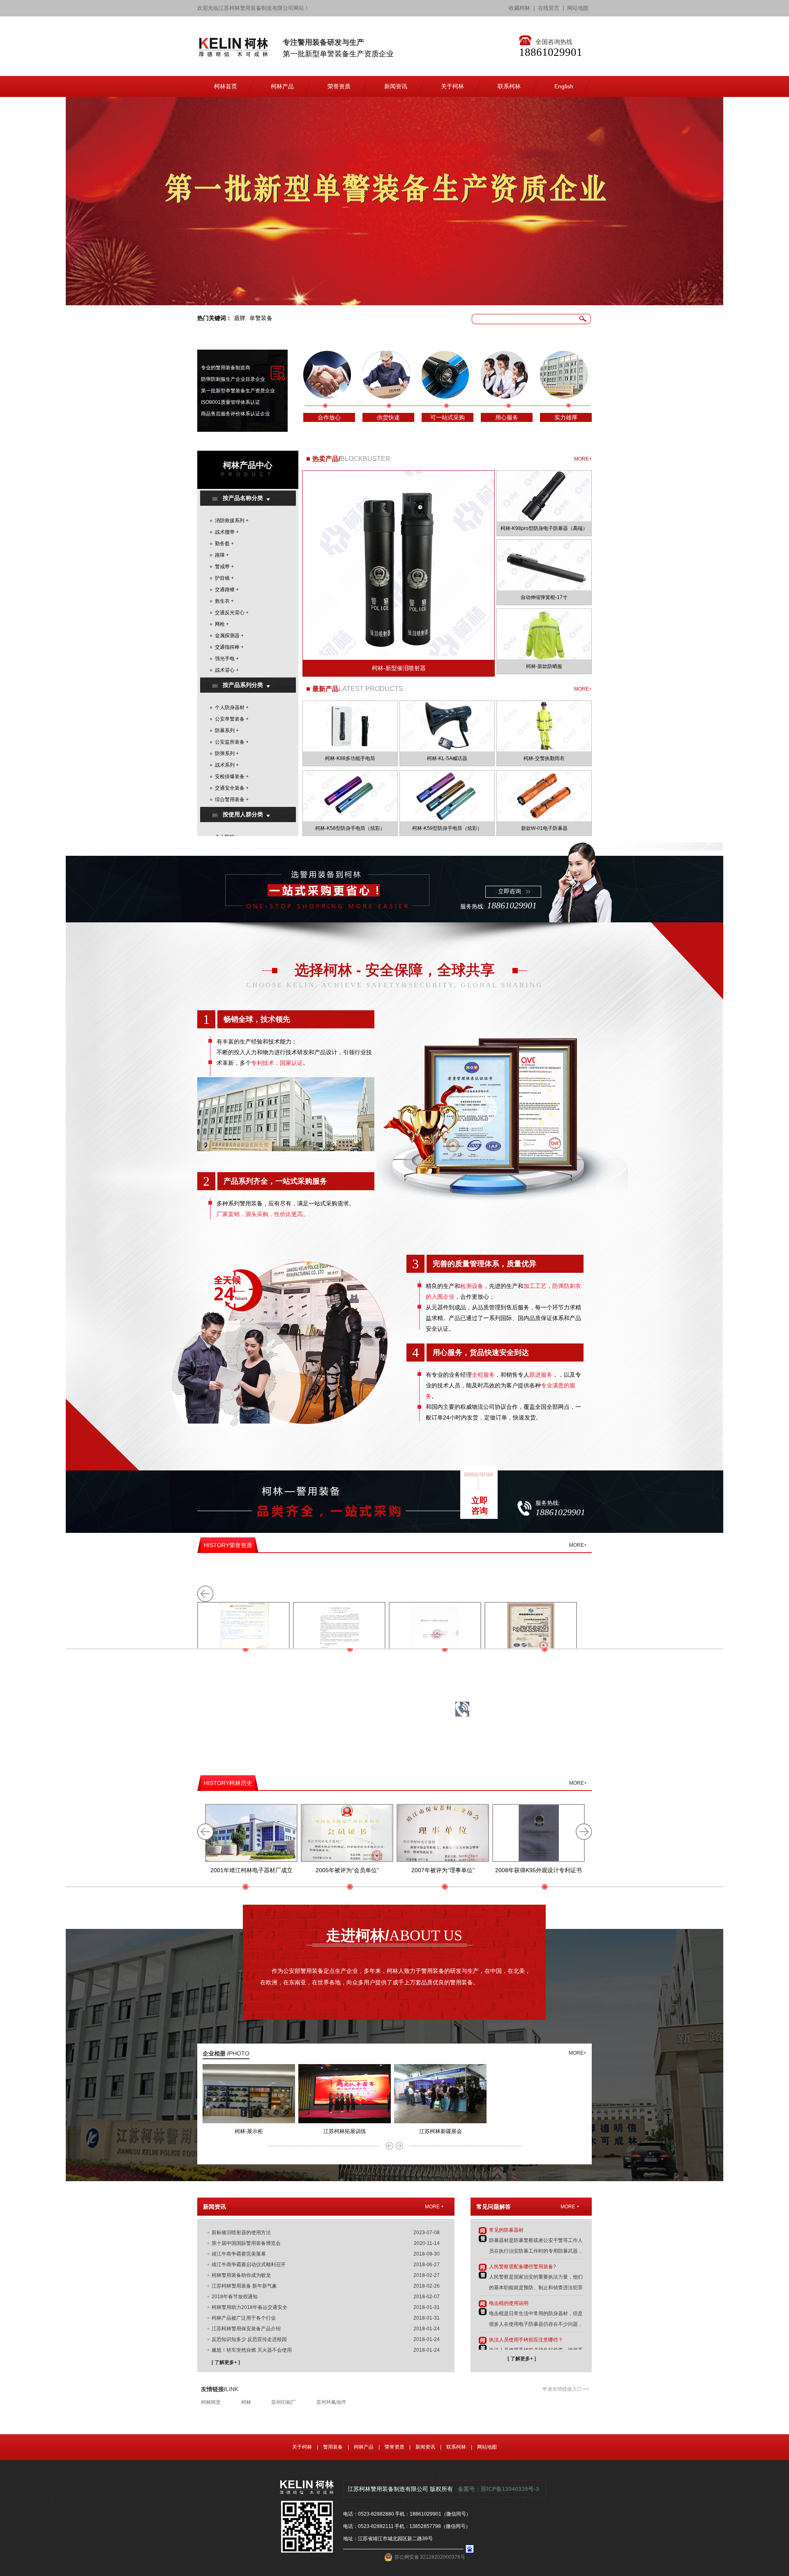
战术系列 (225, 765)
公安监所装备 (230, 742)
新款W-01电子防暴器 (544, 828)
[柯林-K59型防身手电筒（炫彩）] (447, 796)
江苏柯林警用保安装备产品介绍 (246, 2329)
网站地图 (578, 8)
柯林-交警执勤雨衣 (544, 758)
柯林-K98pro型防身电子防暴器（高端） (544, 528)
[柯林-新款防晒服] (544, 634)
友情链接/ (220, 2389)
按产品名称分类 (243, 498)
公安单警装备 (230, 719)
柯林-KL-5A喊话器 (447, 758)
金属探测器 (227, 636)
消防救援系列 (230, 521)
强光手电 (225, 659)
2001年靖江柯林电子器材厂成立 (251, 1870)
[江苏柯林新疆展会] (440, 2122)
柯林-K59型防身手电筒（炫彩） (447, 828)
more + (434, 2207)
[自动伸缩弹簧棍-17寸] (544, 565)
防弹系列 (225, 753)
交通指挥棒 (227, 647)
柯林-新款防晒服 (544, 666)
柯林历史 (228, 1783)
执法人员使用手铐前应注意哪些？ (526, 2340)
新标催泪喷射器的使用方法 (241, 2233)
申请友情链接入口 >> (566, 2389)
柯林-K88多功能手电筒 (350, 758)
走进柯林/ (394, 1935)
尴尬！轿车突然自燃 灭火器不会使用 (252, 2350)
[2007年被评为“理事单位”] (443, 1833)
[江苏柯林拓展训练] (345, 2122)
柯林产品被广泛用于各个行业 (244, 2318)
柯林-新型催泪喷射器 (399, 668)
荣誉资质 (228, 1545)
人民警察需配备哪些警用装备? (523, 2267)
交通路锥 (225, 590)
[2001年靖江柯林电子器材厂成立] (251, 1833)
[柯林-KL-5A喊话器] (447, 726)
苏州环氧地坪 (331, 2402)
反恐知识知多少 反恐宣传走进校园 (249, 2339)
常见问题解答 (494, 2207)
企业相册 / (226, 2053)
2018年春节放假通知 (235, 2297)
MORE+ (583, 459)
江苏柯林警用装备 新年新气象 (244, 2286)
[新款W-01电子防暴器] (544, 796)
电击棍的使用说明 (509, 2303)
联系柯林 (456, 2447)
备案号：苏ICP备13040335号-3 (498, 2489)
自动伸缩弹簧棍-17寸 (544, 597)
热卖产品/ (326, 459)
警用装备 (333, 2447)
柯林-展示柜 (249, 2131)
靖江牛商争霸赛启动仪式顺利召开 (249, 2265)
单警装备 (261, 318)
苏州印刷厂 (284, 2402)
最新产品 (325, 689)
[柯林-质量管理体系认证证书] (531, 1631)
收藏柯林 (519, 8)
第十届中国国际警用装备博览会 (246, 2243)
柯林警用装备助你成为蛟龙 (241, 2275)
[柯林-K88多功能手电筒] (350, 726)
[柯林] (233, 53)
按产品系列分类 (243, 685)
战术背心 (225, 670)
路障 (220, 555)
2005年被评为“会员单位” (347, 1870)
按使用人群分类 (243, 814)
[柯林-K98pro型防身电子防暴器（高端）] (544, 496)
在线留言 (549, 8)
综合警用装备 (230, 800)
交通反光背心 (230, 613)
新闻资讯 (215, 2207)
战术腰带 (225, 532)
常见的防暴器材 (506, 2230)
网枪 (220, 624)
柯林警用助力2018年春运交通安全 (249, 2307)
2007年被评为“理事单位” (443, 1870)
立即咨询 (510, 891)
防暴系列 (225, 730)
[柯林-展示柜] (249, 2122)
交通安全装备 (230, 788)
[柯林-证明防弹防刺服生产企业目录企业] (339, 1631)
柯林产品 (364, 2447)
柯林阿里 (211, 2402)
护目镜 (222, 578)
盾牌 (240, 318)
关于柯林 (302, 2447)
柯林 (246, 2402)
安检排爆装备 (230, 776)
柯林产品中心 (248, 465)
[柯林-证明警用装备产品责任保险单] (243, 1631)
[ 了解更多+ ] (226, 2362)
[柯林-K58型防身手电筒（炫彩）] (350, 796)
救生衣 (222, 601)
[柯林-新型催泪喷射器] (399, 574)
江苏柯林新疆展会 (441, 2131)
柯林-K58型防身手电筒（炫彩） (350, 828)
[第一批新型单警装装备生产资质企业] (394, 201)
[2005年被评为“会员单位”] (347, 1833)
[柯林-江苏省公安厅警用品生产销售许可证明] (435, 1631)
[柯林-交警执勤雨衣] (544, 726)
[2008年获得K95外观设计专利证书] (539, 1833)
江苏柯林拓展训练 (345, 2131)
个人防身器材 (230, 707)
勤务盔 (222, 544)
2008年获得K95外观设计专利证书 (539, 1870)
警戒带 (222, 567)
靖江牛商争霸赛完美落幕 (239, 2254)
